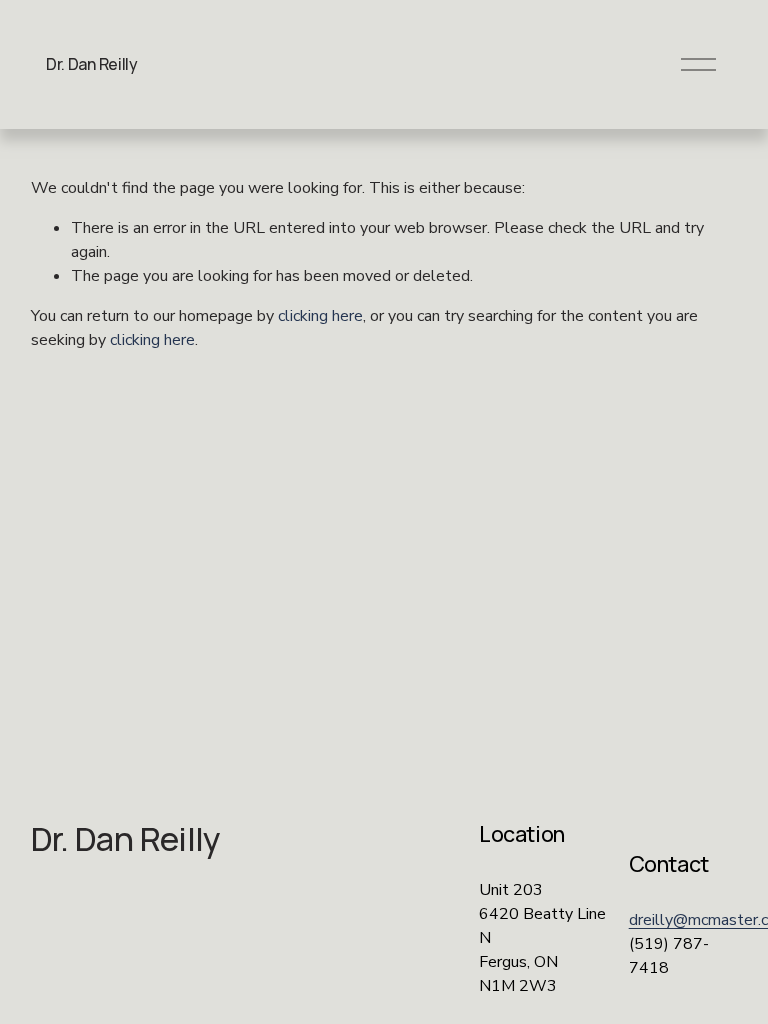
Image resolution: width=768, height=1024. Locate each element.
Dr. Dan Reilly (92, 64)
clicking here (320, 316)
